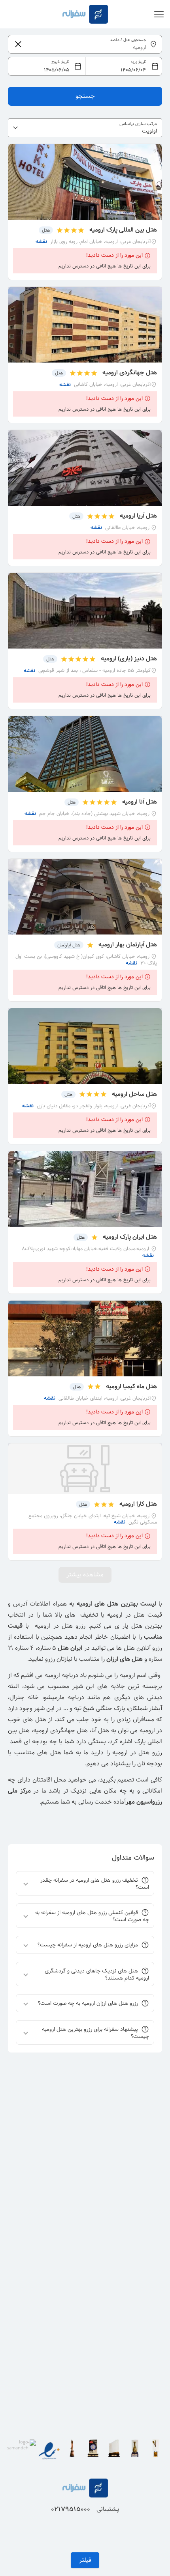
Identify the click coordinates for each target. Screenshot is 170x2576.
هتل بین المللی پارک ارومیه (123, 230)
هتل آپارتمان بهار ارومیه (128, 945)
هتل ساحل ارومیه (134, 1094)
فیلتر (85, 2560)
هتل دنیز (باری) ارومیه (129, 659)
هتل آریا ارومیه (138, 516)
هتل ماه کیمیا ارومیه (131, 1386)
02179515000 (71, 2509)
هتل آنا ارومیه (140, 802)
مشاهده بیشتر (85, 1575)
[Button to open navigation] (159, 14)
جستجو (85, 96)
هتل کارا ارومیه (138, 1504)
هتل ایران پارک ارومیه (130, 1237)
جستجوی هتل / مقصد (128, 40)
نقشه (41, 242)
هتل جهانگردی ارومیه (129, 373)
